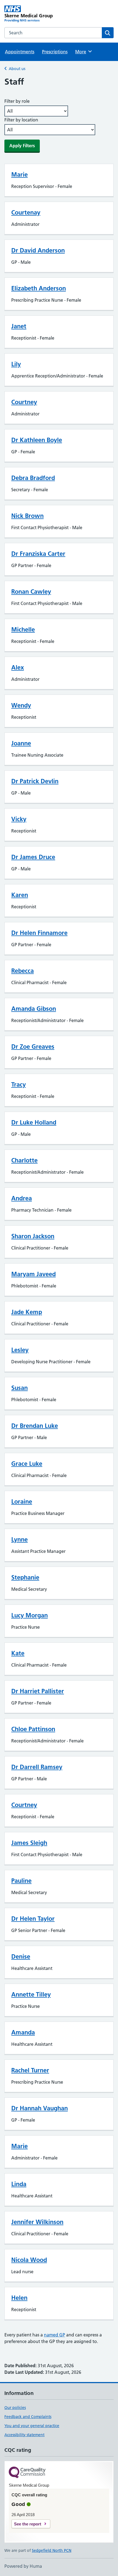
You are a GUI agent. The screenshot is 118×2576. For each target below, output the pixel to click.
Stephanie (25, 1577)
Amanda (23, 2032)
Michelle (23, 629)
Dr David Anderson (38, 250)
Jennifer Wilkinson (37, 2222)
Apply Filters (22, 146)
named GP (54, 2335)
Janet (19, 326)
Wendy (21, 705)
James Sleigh (29, 1843)
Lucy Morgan (29, 1615)
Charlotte (24, 1160)
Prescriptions (55, 52)
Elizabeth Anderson (39, 288)
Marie (19, 174)
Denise (21, 1956)
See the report (28, 2524)
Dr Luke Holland (34, 1122)
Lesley (20, 1350)
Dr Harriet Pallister (38, 1691)
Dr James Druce (33, 857)
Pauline (21, 1881)
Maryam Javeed (33, 1274)
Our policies (15, 2408)
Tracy (19, 1084)
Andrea (22, 1198)
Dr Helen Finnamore (39, 933)
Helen (19, 2298)
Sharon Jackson (33, 1236)
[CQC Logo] (27, 2473)
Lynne (19, 1539)
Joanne (21, 743)
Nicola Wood (29, 2260)
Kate (18, 1653)
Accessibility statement (24, 2435)
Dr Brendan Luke (35, 1426)
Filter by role (17, 101)
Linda (19, 2184)
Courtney (24, 402)
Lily (16, 364)
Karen (20, 895)
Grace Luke (27, 1464)
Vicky (19, 819)
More (83, 52)
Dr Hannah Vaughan (40, 2108)
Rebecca (23, 971)
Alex (18, 667)
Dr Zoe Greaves (33, 1046)
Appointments (20, 52)
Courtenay (26, 212)
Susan (19, 1388)
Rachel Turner (30, 2070)
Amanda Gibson (34, 1009)
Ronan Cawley (31, 592)
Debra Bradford (33, 478)
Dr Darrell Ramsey (37, 1767)
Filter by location (21, 120)
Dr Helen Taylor (33, 1919)
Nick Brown (27, 516)
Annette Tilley (31, 1994)
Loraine (22, 1501)
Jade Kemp (27, 1312)
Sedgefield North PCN (52, 2550)
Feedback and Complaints (28, 2417)
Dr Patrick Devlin (35, 781)
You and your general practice (32, 2426)
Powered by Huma (23, 2566)
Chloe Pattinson (33, 1729)
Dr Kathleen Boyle (37, 440)
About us (17, 69)
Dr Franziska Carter (38, 554)
